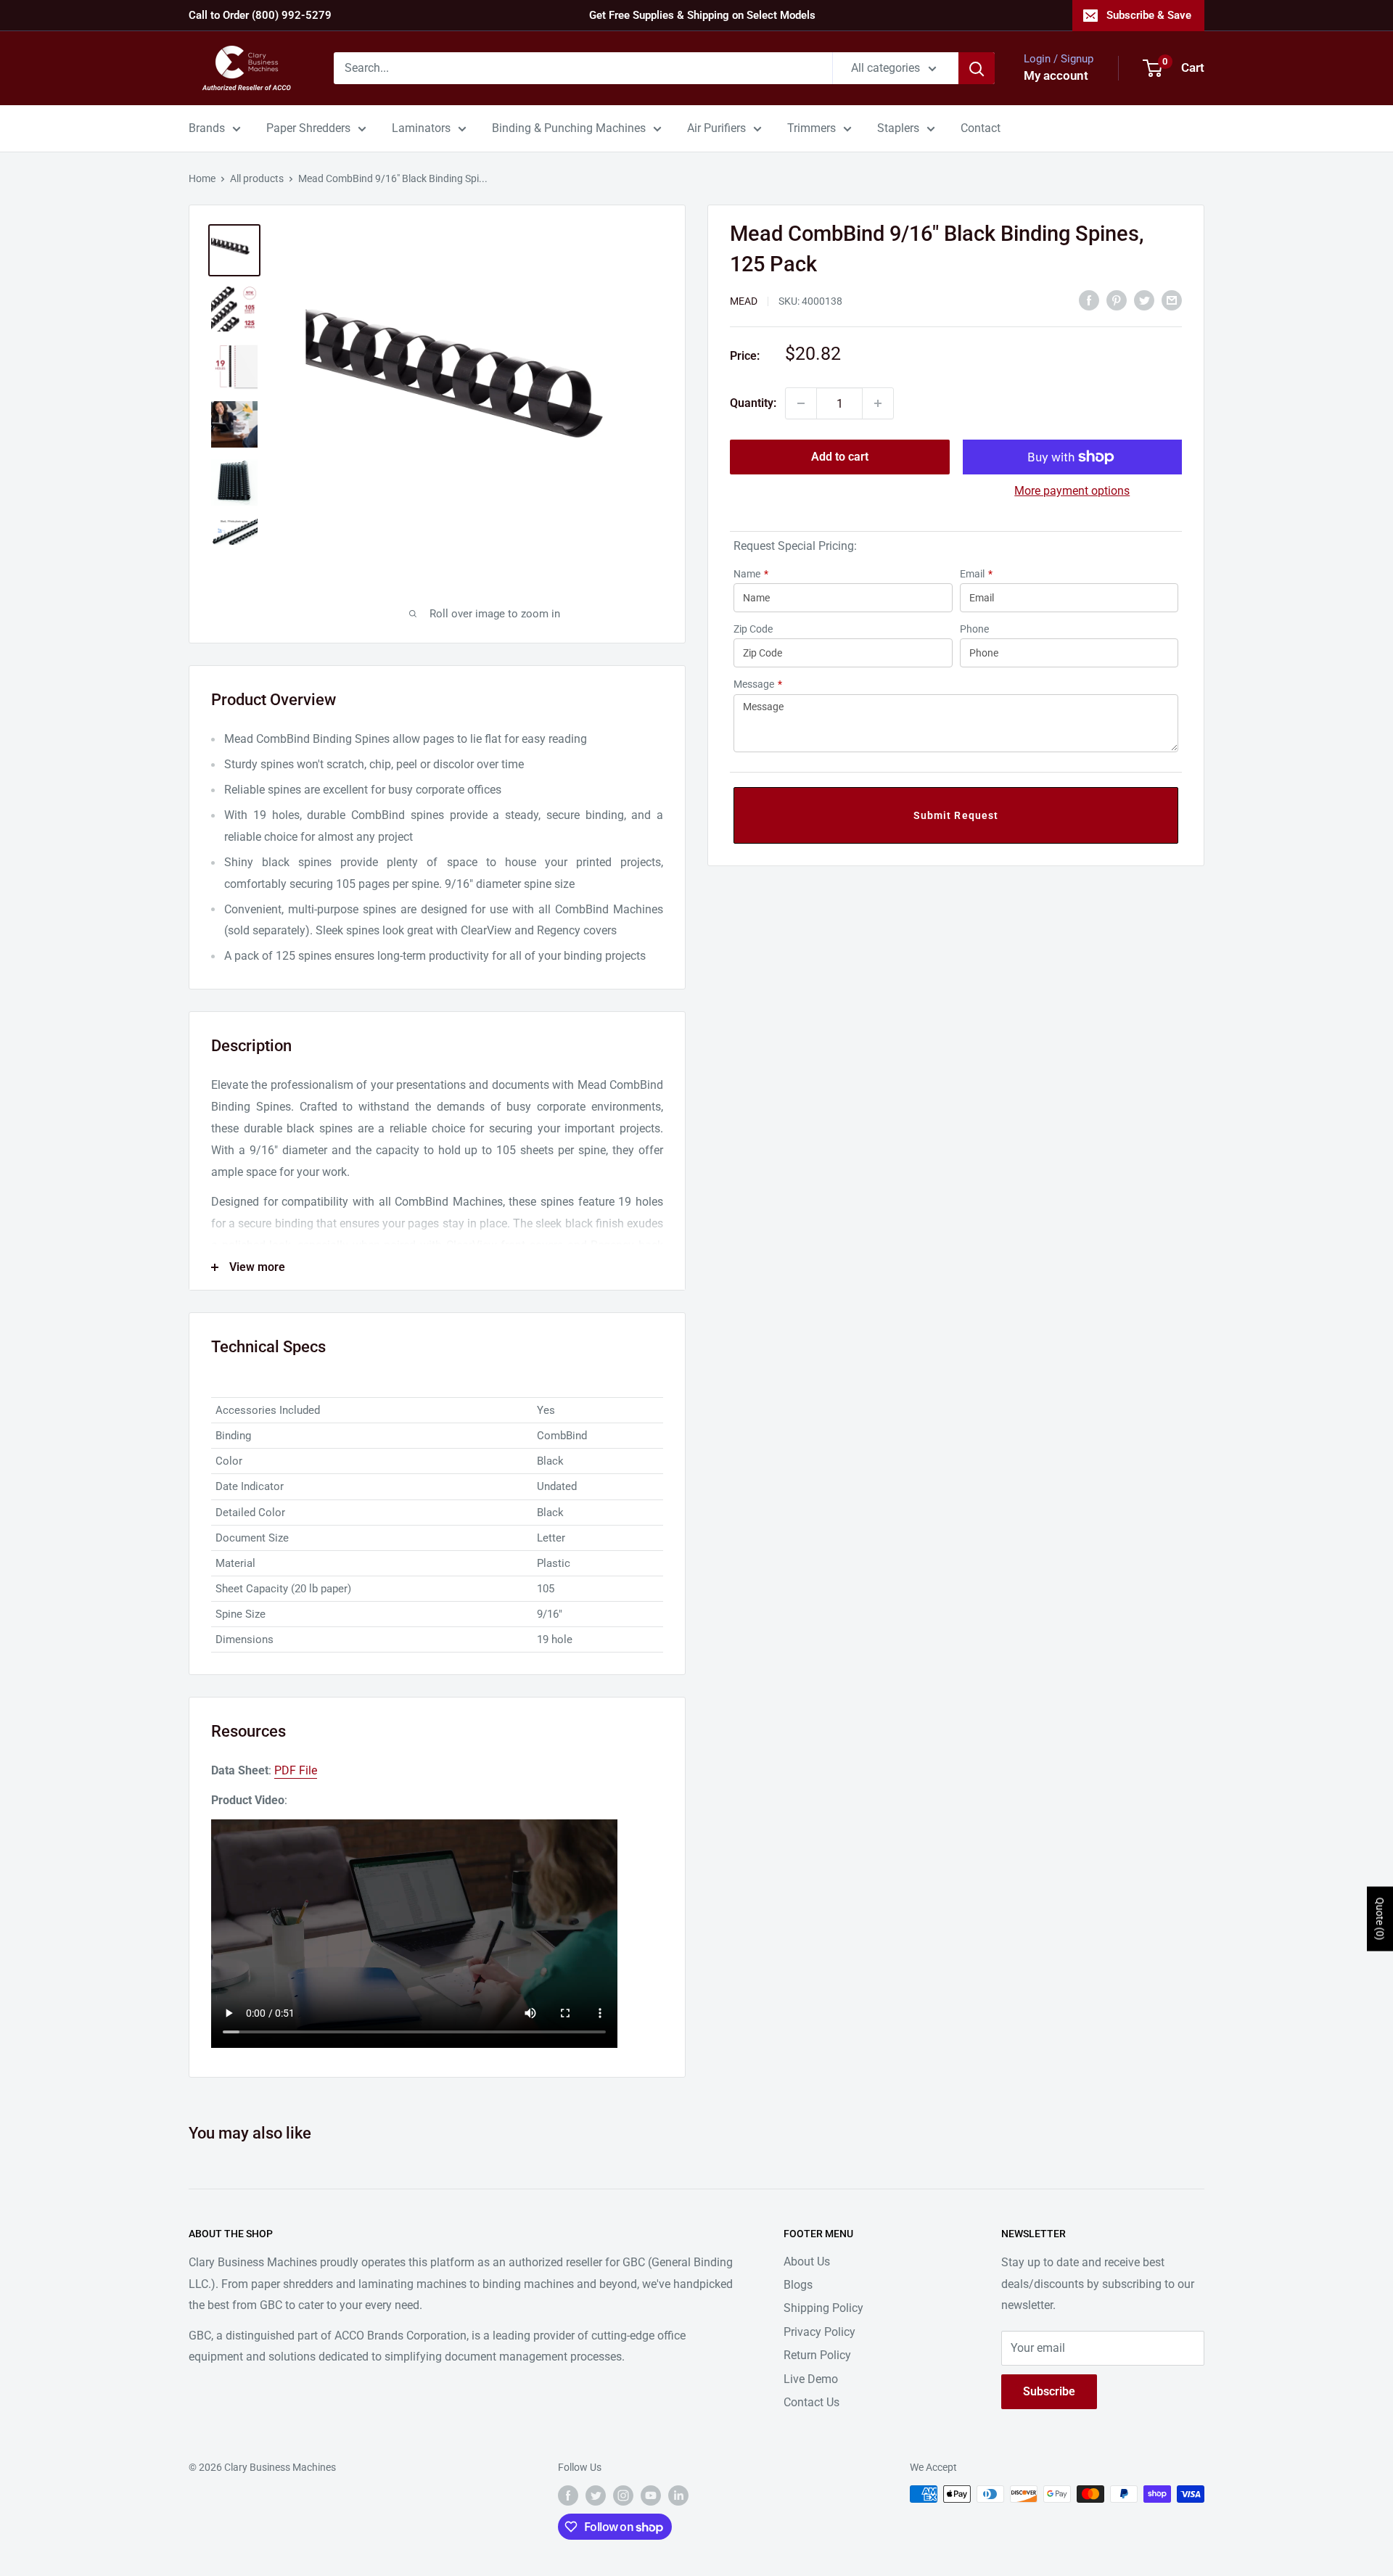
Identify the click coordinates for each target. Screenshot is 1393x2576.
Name (751, 574)
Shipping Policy (823, 2308)
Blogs (798, 2285)
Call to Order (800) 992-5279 (260, 15)
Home (202, 178)
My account (1056, 75)
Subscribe (1049, 2391)
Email (976, 574)
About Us (807, 2262)
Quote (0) (1380, 1919)
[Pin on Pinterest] (1117, 300)
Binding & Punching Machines (569, 128)
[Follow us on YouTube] (651, 2495)
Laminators (421, 128)
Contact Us (811, 2402)
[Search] (977, 68)
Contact (981, 128)
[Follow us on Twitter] (596, 2495)
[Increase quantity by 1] (878, 403)
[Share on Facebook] (1089, 300)
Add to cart (840, 457)
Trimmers (811, 128)
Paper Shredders (308, 128)
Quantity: (753, 403)
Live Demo (811, 2379)
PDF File (296, 1770)
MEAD (744, 301)
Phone (974, 629)
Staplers (898, 128)
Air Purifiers (716, 128)
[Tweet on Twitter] (1144, 300)
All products (257, 178)
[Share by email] (1172, 300)
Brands (207, 128)
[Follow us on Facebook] (568, 2495)
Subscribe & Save (1149, 15)
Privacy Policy (819, 2332)
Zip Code (753, 629)
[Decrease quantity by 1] (801, 403)
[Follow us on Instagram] (623, 2495)
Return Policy (817, 2355)
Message (758, 684)
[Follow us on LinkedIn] (678, 2495)
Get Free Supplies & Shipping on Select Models (702, 15)
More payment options (1072, 491)
